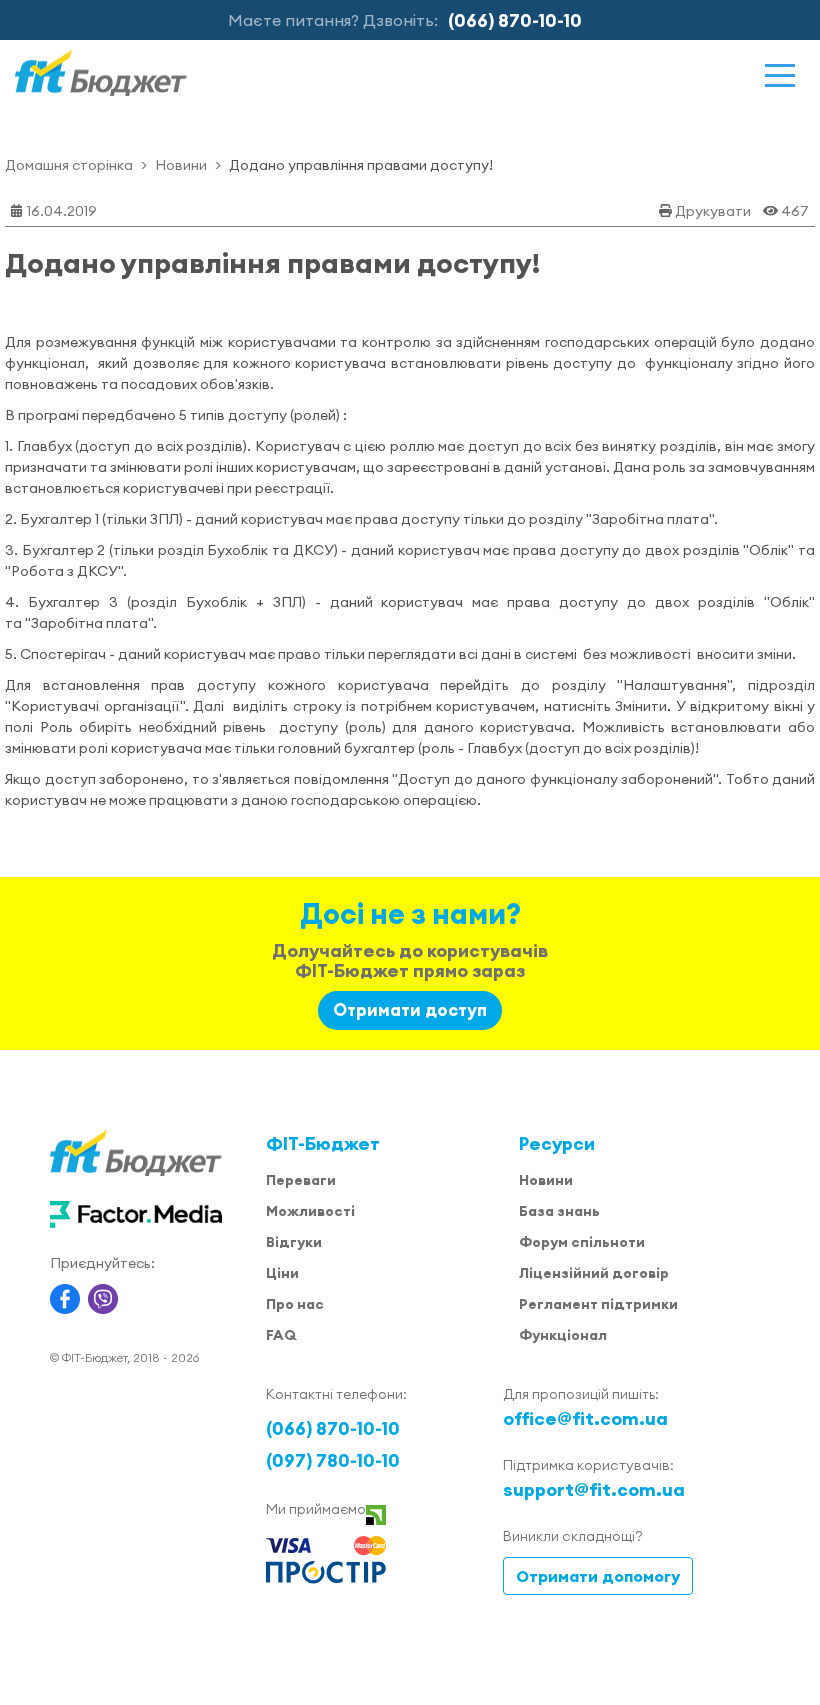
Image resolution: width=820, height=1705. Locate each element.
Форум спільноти (582, 1242)
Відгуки (294, 1242)
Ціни (282, 1273)
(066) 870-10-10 (515, 20)
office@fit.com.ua (585, 1418)
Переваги (301, 1180)
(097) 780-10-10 (333, 1460)
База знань (559, 1211)
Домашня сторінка (69, 165)
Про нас (295, 1304)
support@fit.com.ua (594, 1489)
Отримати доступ (410, 1010)
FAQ (281, 1335)
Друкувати (713, 211)
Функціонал (563, 1335)
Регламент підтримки (598, 1304)
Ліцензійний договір (594, 1273)
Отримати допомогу (598, 1576)
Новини (181, 165)
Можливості (310, 1211)
